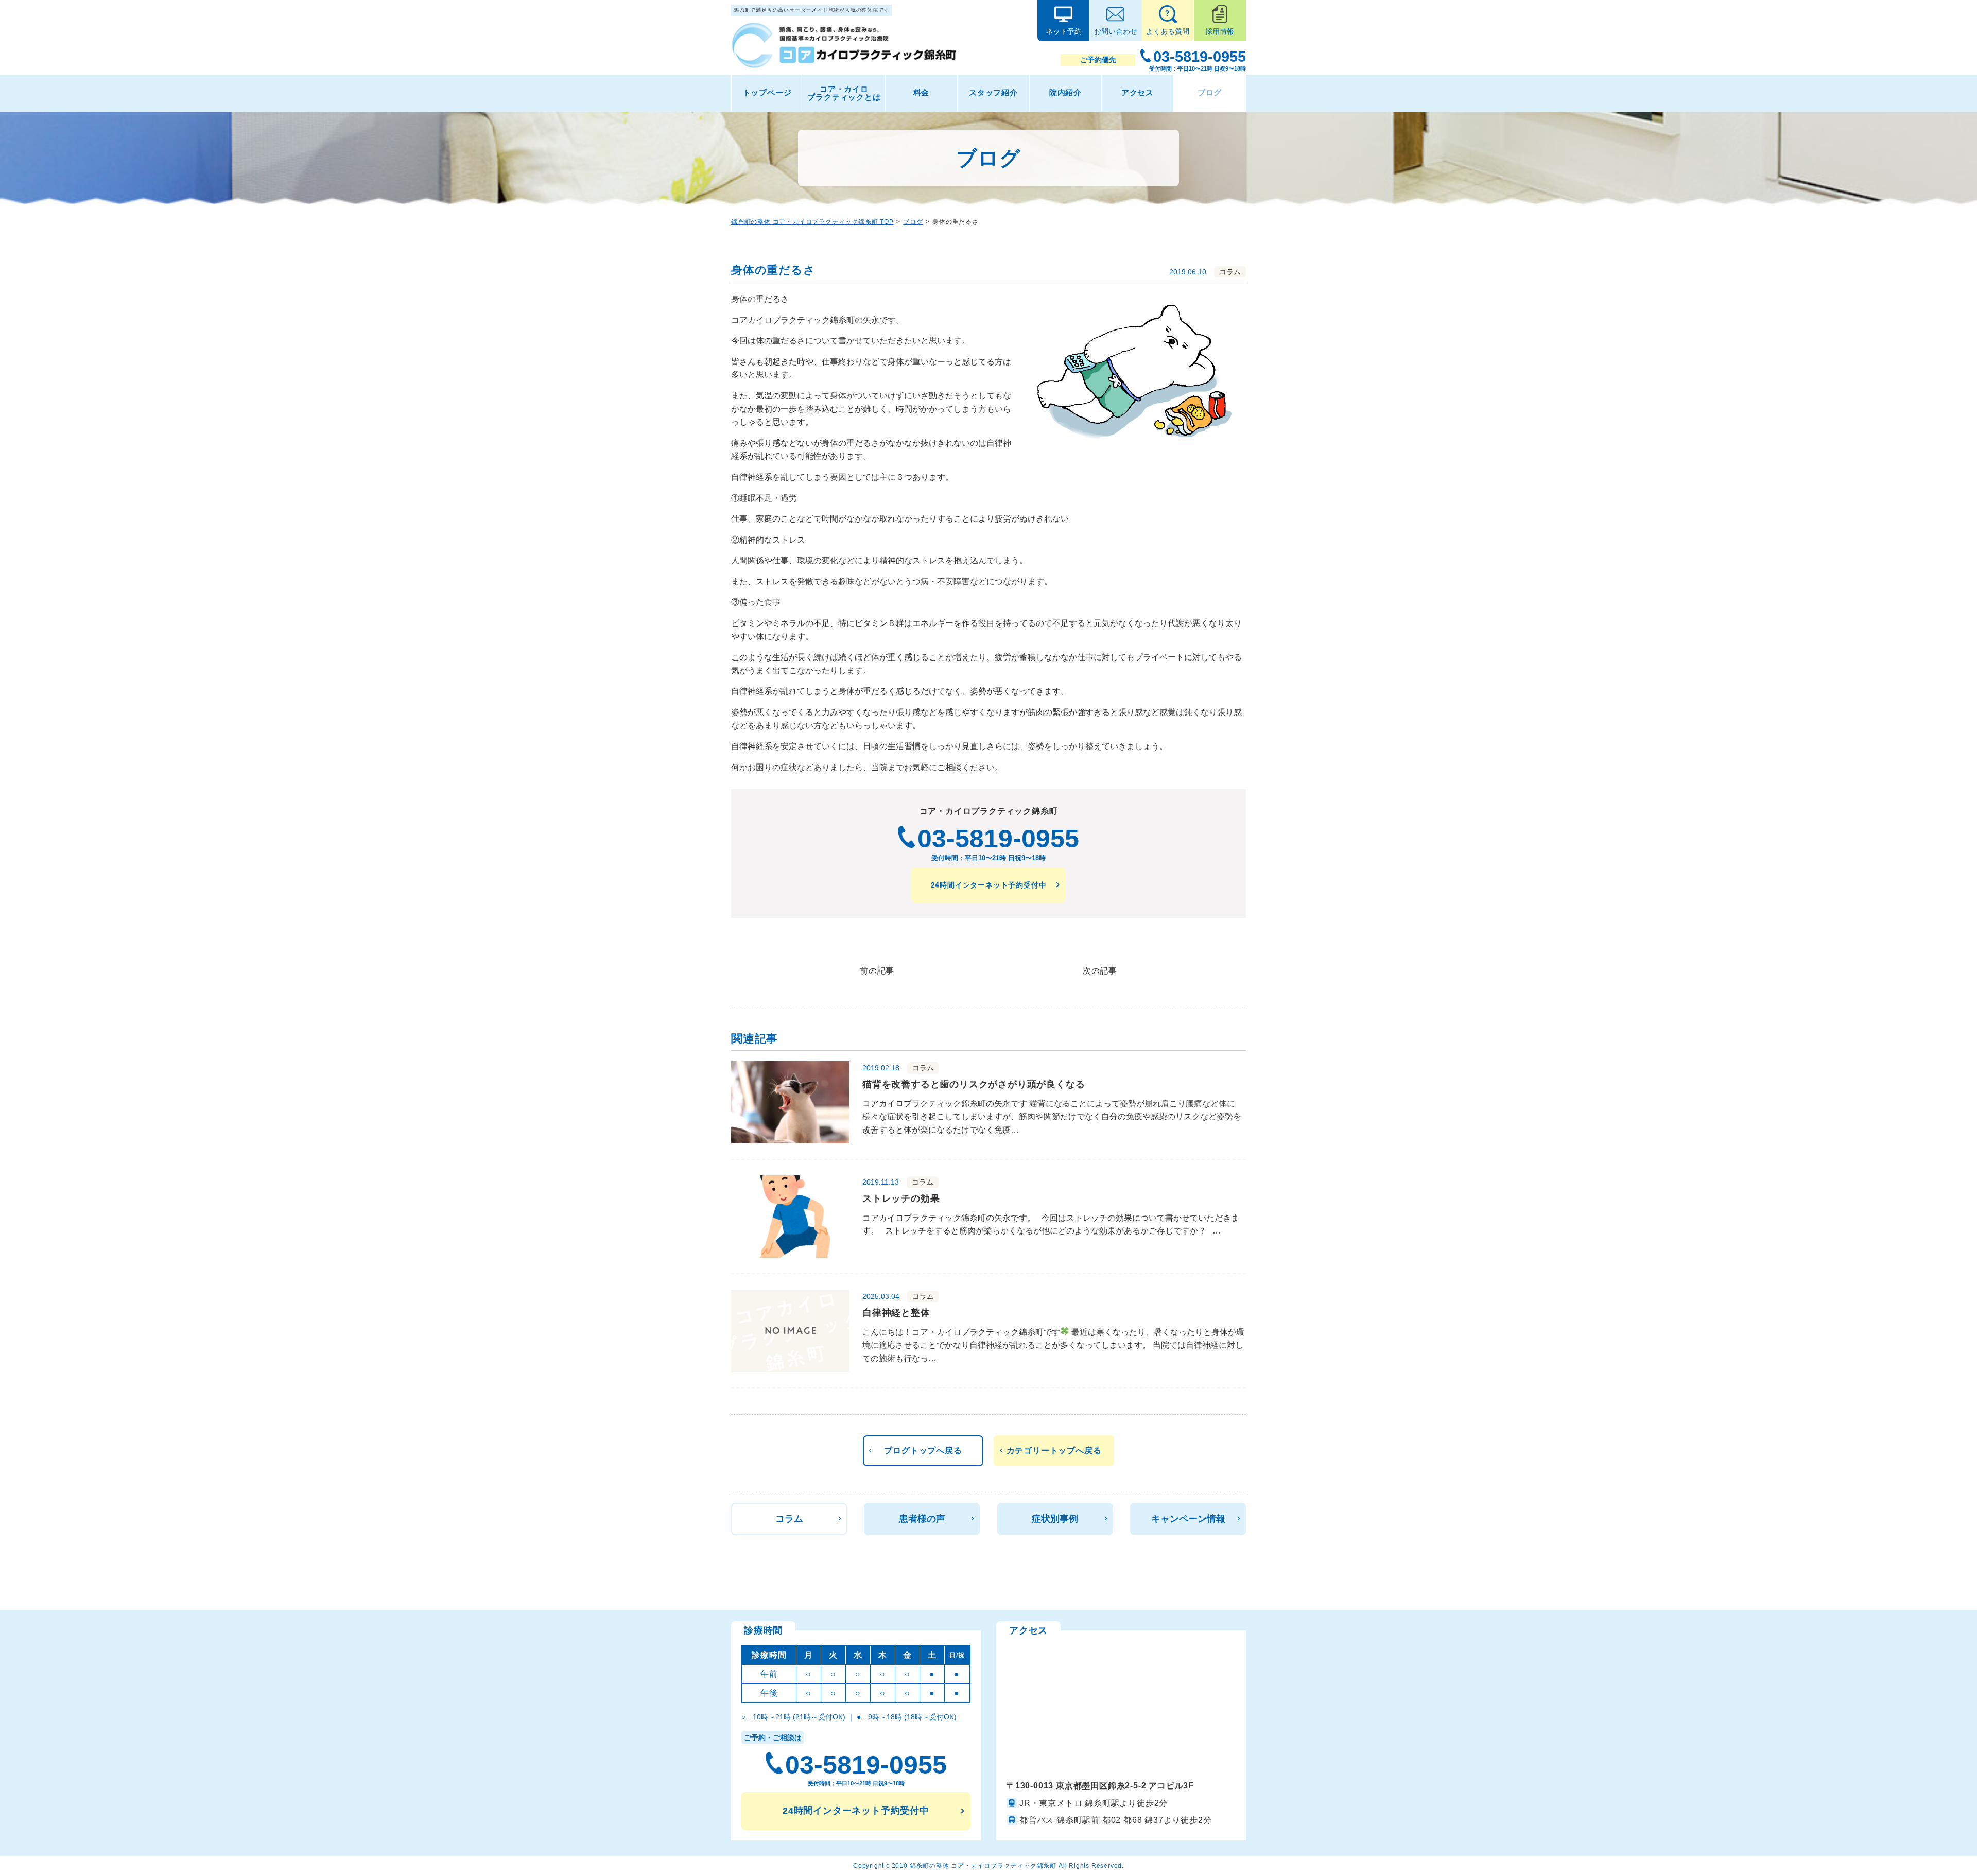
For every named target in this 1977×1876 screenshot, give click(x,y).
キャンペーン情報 (1188, 1519)
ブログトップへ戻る (923, 1451)
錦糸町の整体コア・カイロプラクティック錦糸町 (983, 1866)
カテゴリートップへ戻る (1054, 1451)
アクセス (1138, 92)
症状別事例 (1055, 1519)
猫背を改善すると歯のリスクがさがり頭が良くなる (974, 1084)
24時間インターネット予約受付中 (989, 885)
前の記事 (877, 971)
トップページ (767, 92)
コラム (789, 1519)
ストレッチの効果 (901, 1198)
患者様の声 (922, 1519)
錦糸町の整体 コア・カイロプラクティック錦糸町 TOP (812, 222)
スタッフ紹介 (993, 92)
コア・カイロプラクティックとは (844, 93)
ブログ (1210, 92)
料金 (922, 92)
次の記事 (1100, 971)
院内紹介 (1065, 92)
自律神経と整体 (896, 1313)
